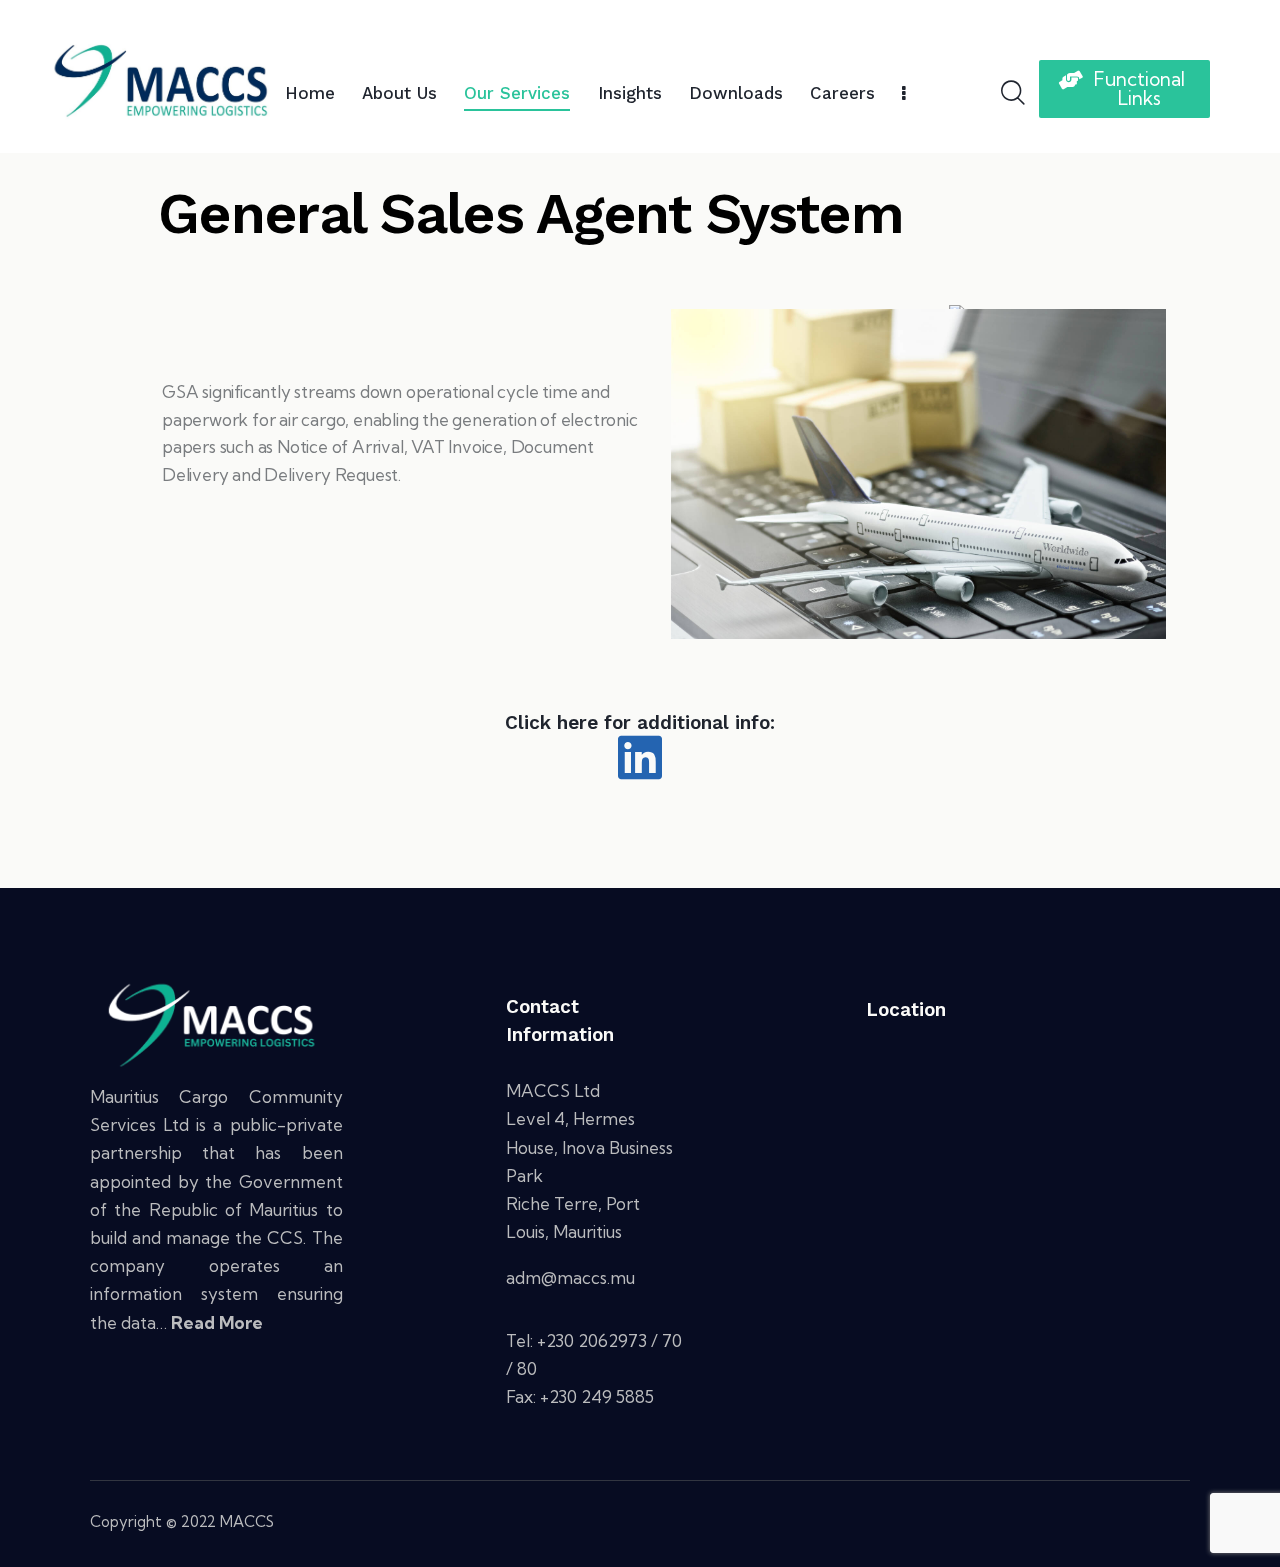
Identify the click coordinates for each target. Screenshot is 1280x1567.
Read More (217, 1322)
